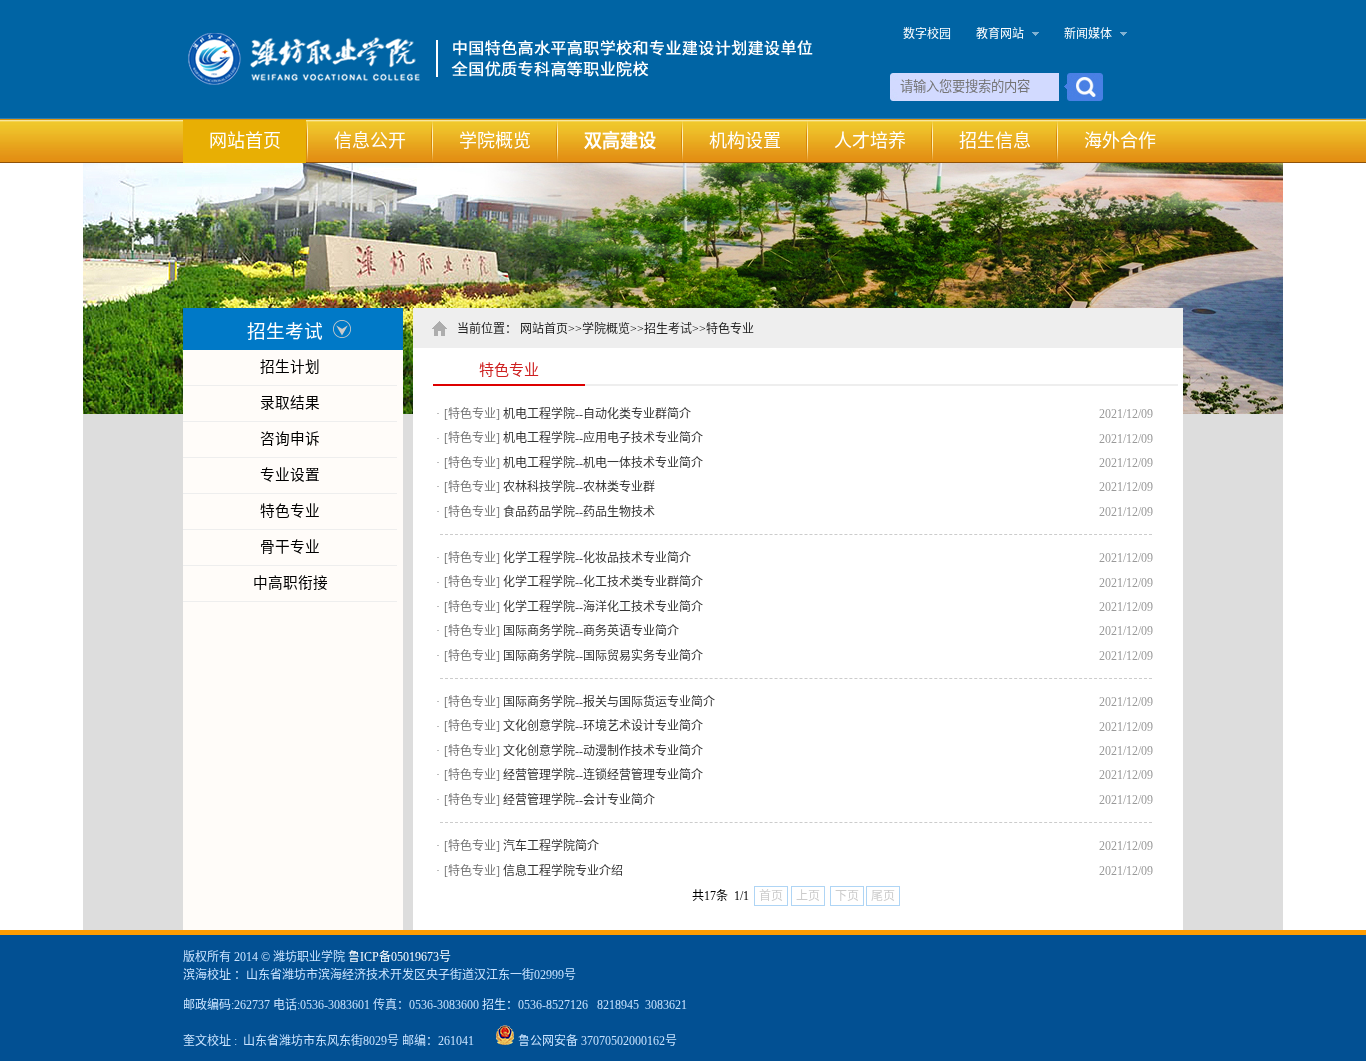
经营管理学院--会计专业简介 (579, 800)
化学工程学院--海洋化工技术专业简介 (603, 607)
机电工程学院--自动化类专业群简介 (597, 414)
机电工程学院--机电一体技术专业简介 (603, 463)
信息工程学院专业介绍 (563, 871)
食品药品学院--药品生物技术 (579, 512)
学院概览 (495, 141)
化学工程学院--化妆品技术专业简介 (597, 558)
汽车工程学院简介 (551, 846)
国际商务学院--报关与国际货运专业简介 (609, 702)
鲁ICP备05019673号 (399, 957)
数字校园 (927, 34)
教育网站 (1000, 34)
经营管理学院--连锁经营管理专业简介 (603, 775)
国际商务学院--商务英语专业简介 (591, 631)
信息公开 (370, 141)
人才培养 (870, 141)
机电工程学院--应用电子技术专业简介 (603, 438)
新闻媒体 (1088, 34)
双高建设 (620, 141)
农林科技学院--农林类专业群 (579, 487)
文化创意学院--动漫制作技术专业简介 (603, 751)
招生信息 (995, 141)
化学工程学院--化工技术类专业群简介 (603, 582)
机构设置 (745, 141)
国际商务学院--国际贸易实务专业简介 (603, 656)
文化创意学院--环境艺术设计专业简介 (603, 726)
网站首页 (245, 141)
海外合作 (1120, 141)
